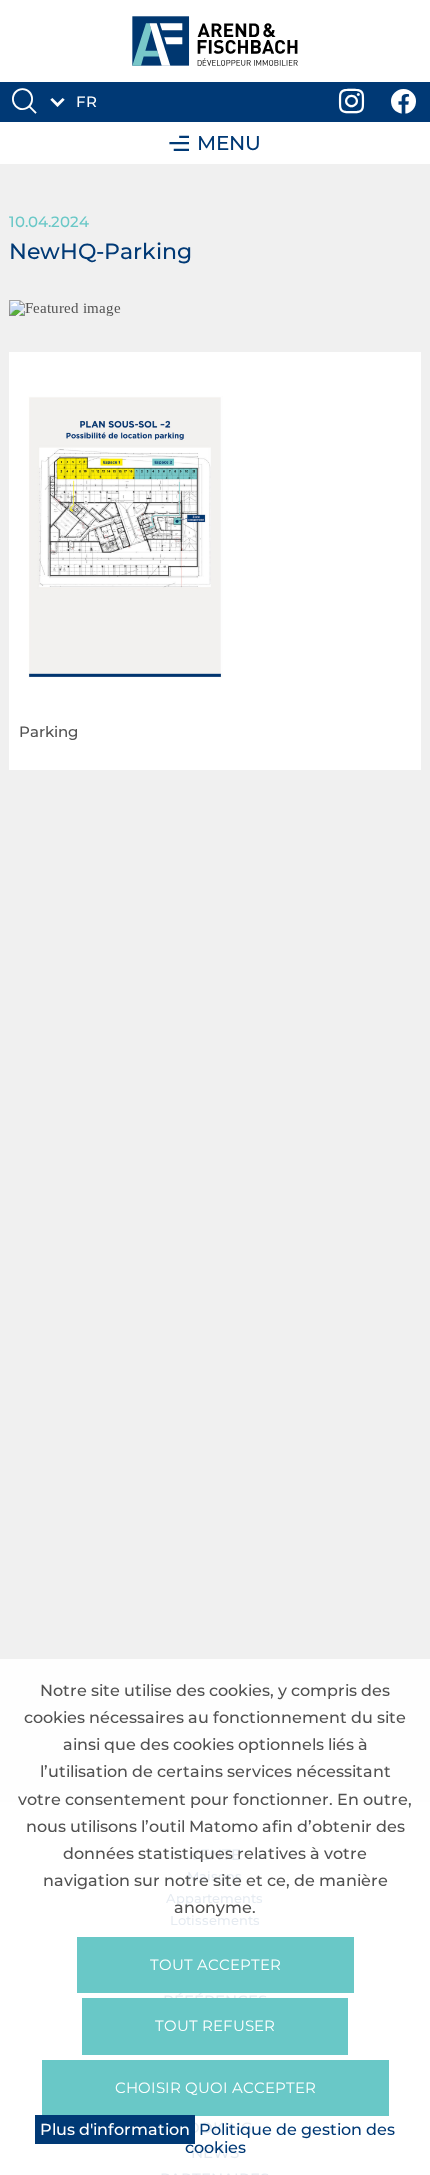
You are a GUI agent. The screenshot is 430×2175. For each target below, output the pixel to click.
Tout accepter (215, 1964)
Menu (229, 143)
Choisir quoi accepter (215, 2087)
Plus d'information (115, 2129)
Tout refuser (215, 2025)
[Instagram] (352, 102)
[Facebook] (404, 102)
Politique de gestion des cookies (290, 2138)
